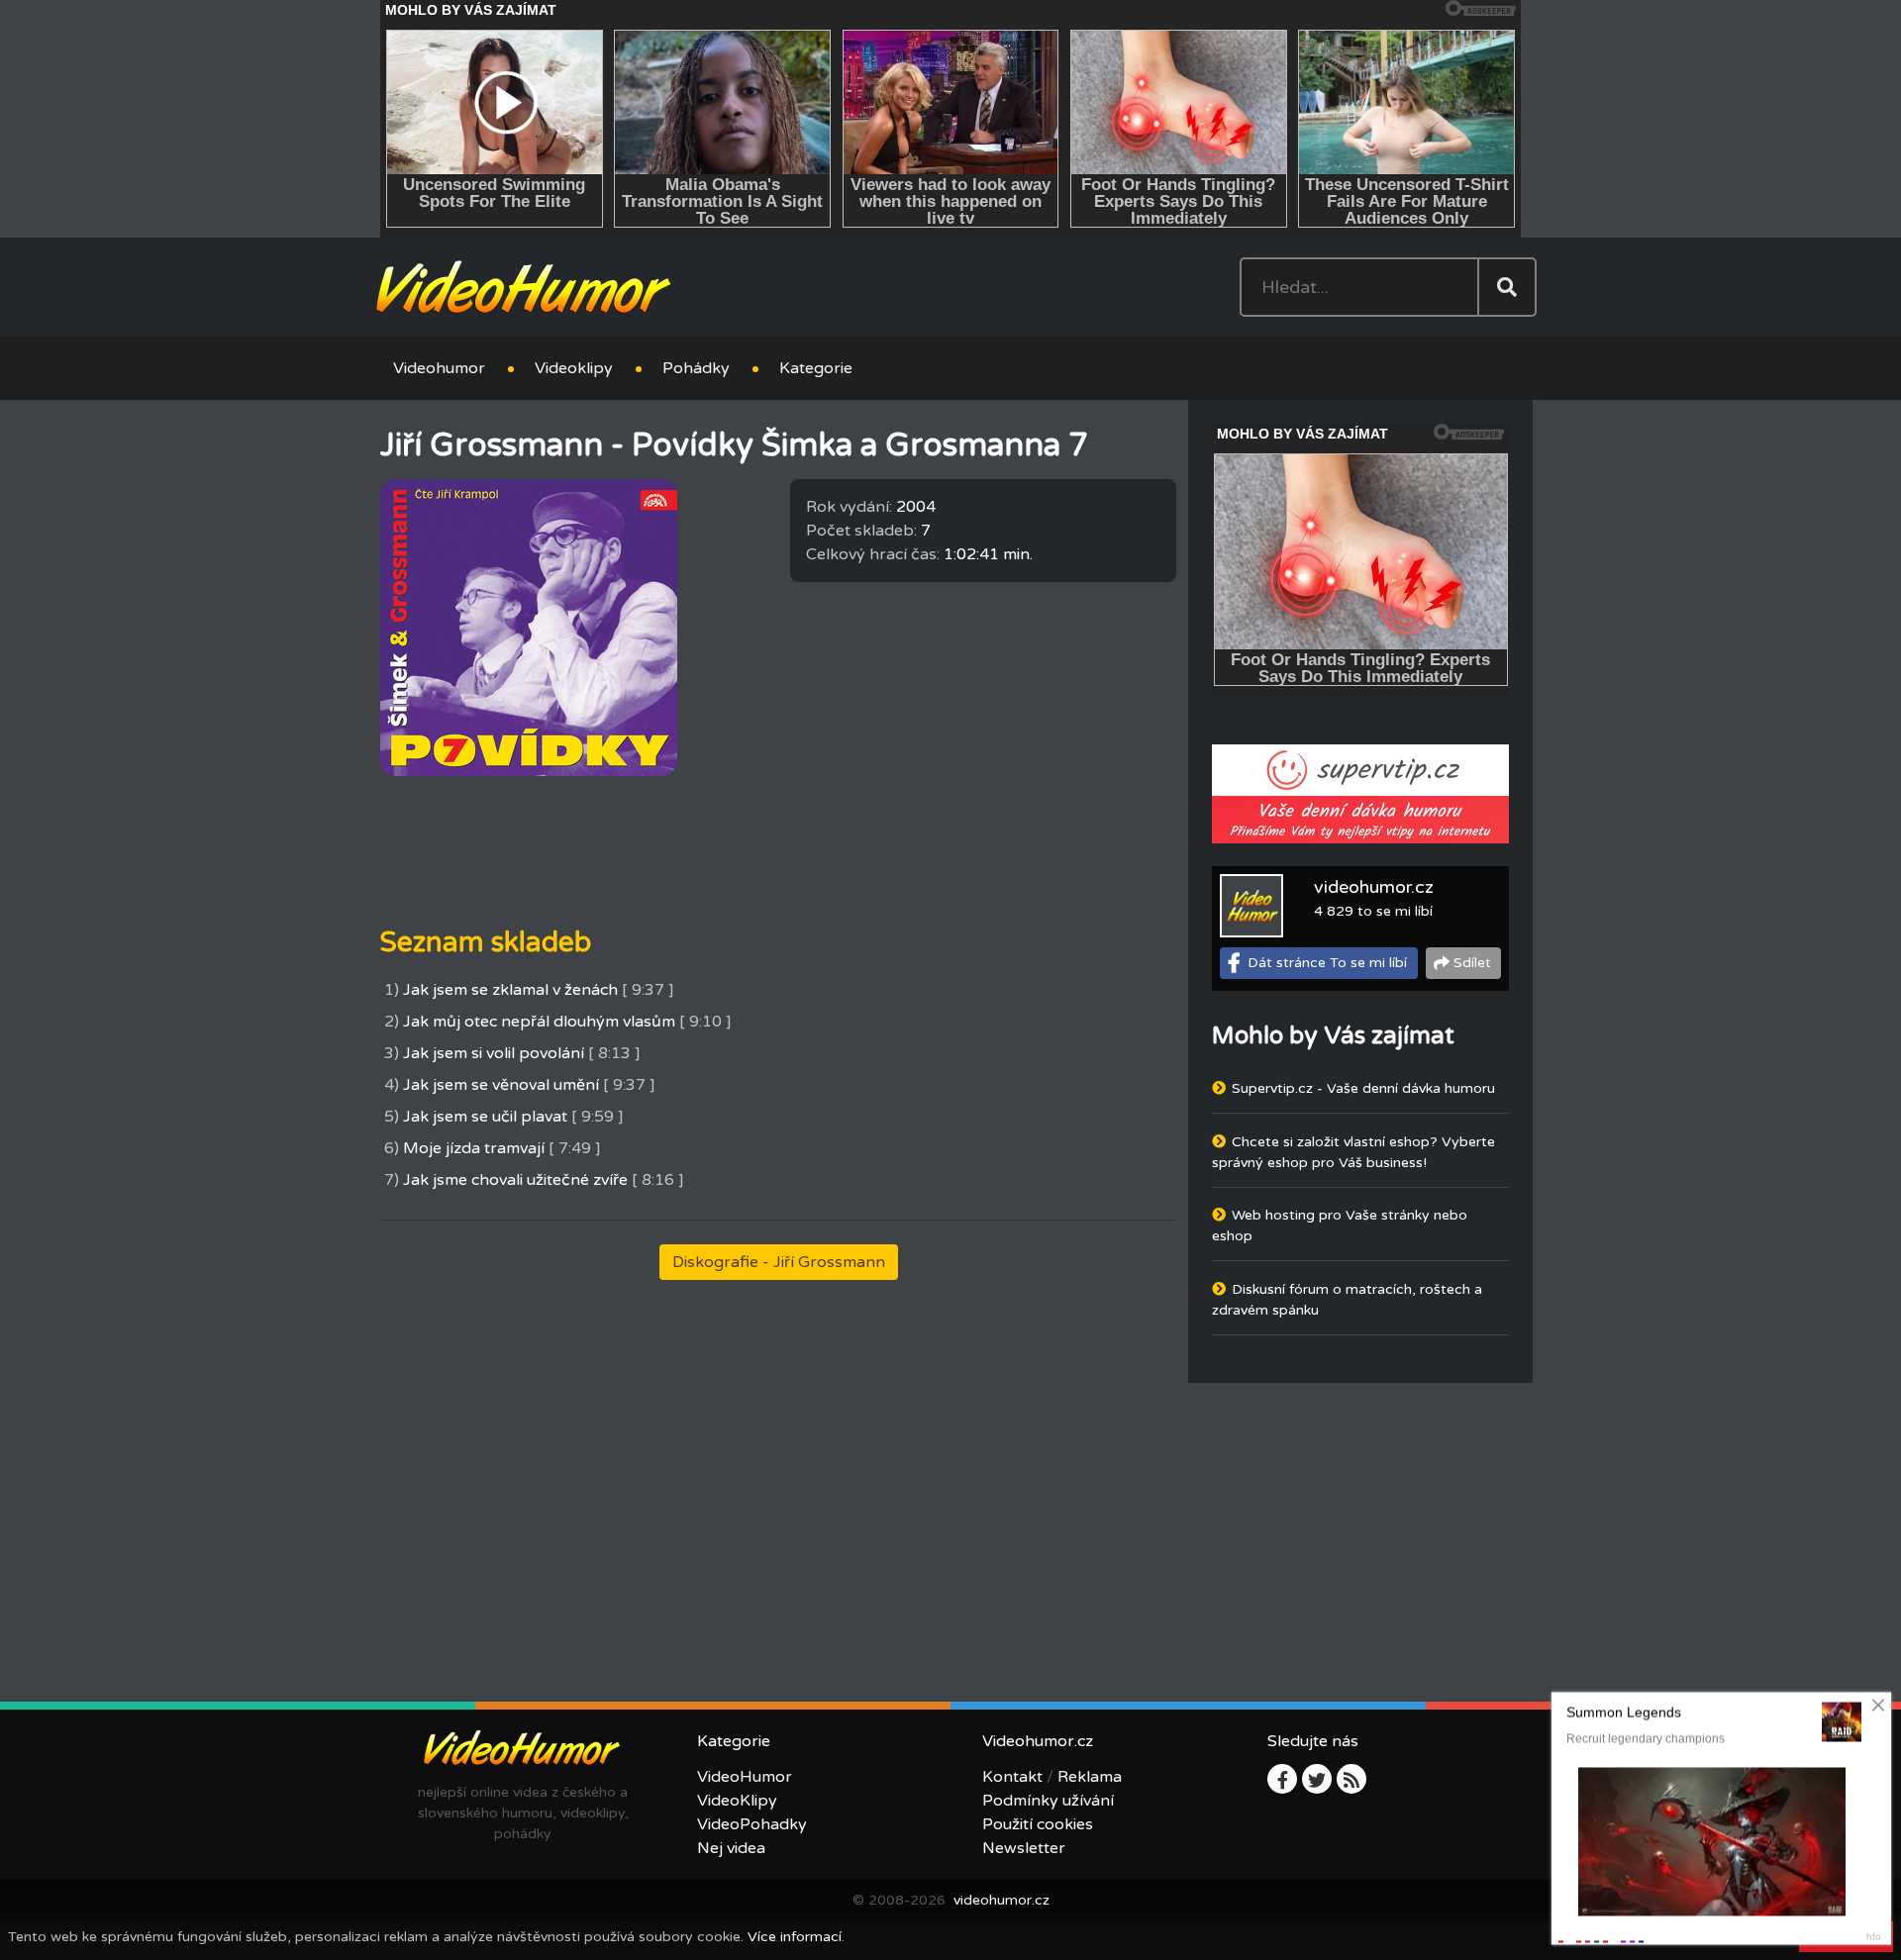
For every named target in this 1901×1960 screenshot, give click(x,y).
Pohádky (696, 368)
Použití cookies (1038, 1824)
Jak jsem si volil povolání (494, 1053)
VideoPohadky (752, 1824)
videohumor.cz (1374, 887)
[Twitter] (1317, 1779)
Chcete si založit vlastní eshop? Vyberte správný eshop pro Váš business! (1353, 1152)
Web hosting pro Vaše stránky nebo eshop (1340, 1225)
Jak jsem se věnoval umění (501, 1085)
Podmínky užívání (1048, 1801)
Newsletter (1024, 1848)
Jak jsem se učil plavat (485, 1117)
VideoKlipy (737, 1801)
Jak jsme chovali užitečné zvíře (515, 1180)
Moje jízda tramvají (474, 1148)
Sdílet (1472, 963)
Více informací (795, 1937)
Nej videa (731, 1848)
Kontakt (1012, 1777)
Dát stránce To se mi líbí (1327, 963)
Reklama (1090, 1777)
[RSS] (1351, 1779)
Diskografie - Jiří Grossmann (779, 1262)
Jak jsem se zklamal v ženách (510, 990)
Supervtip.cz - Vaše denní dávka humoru (1363, 1088)
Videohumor (439, 368)
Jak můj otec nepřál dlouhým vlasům (539, 1022)
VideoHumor (745, 1777)
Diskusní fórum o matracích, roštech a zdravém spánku (1347, 1300)
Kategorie (816, 368)
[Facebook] (1282, 1779)
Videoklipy (574, 368)
